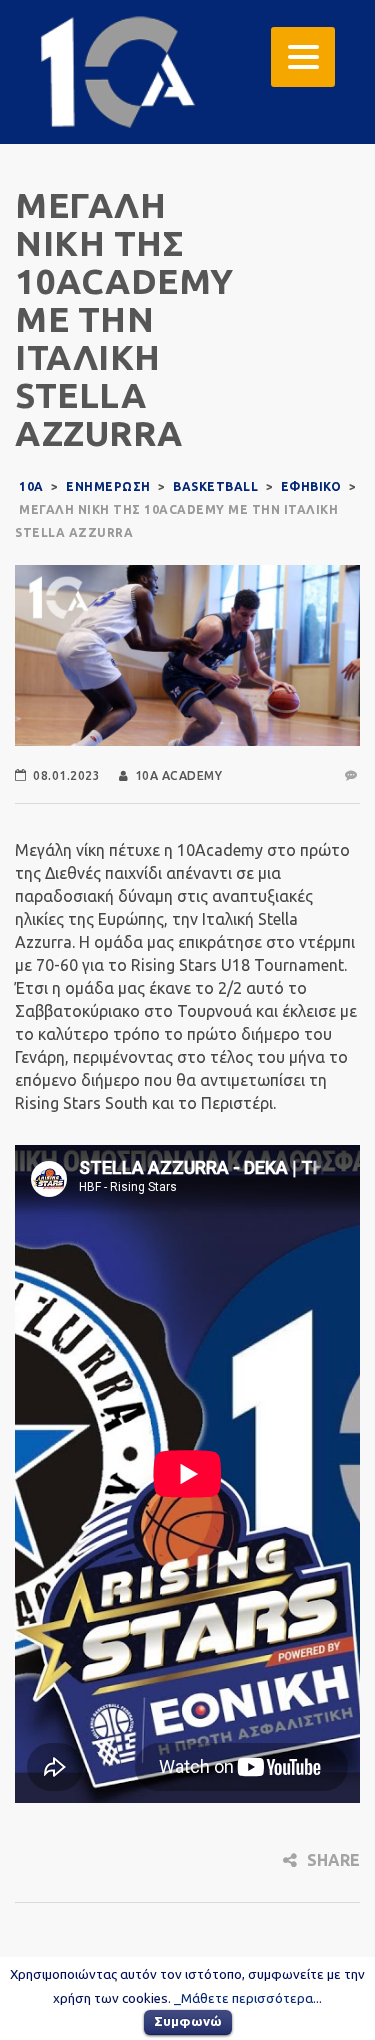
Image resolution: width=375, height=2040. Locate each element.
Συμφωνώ (188, 2021)
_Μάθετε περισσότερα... (248, 1998)
